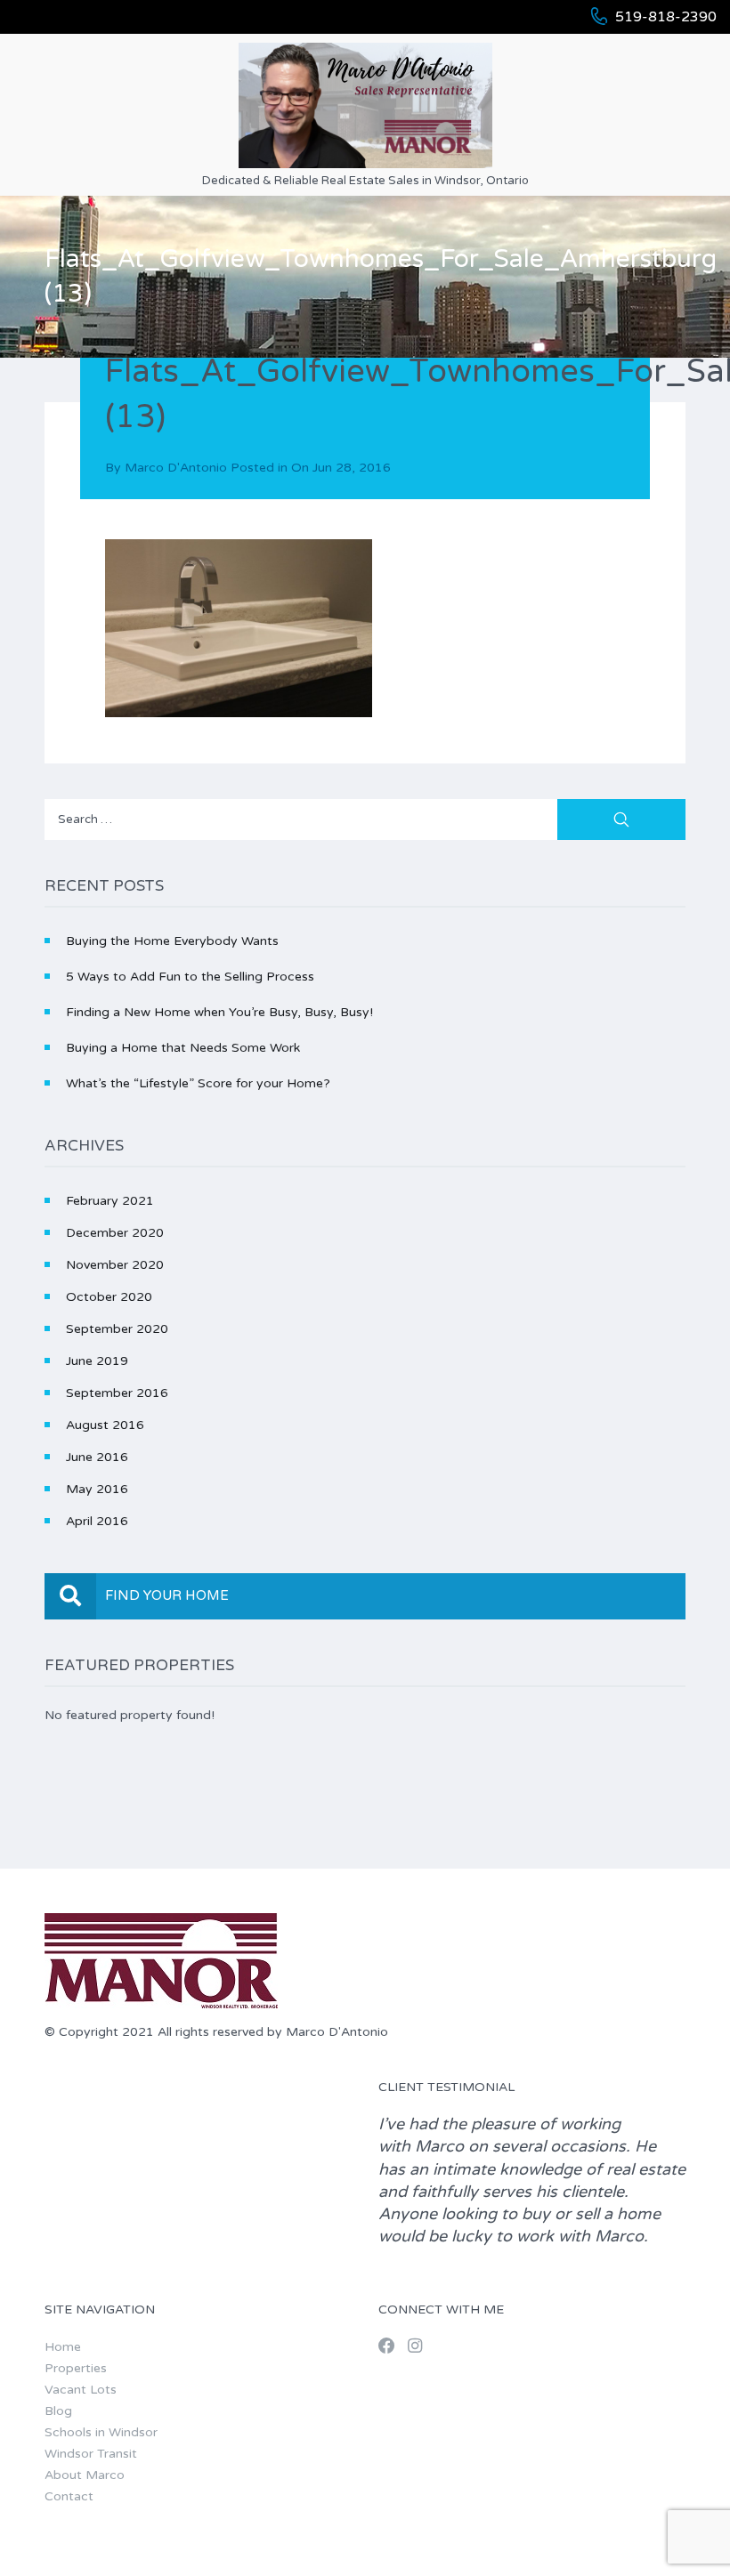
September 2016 (117, 1393)
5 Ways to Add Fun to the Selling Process (190, 977)
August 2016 (105, 1425)
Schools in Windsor (101, 2432)
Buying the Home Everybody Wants (172, 941)
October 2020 (109, 1297)
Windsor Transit (91, 2454)
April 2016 (97, 1521)
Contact (69, 2496)
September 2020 (117, 1329)
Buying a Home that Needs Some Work (183, 1048)
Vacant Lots (81, 2390)
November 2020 (115, 1265)
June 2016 (97, 1457)
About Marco (85, 2475)
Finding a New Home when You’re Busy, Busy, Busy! (219, 1012)
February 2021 (110, 1201)
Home (63, 2347)
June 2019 (97, 1361)
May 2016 (97, 1489)
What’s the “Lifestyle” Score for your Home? (198, 1083)
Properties (76, 2368)
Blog (58, 2411)
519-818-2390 (666, 17)
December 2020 (115, 1233)
